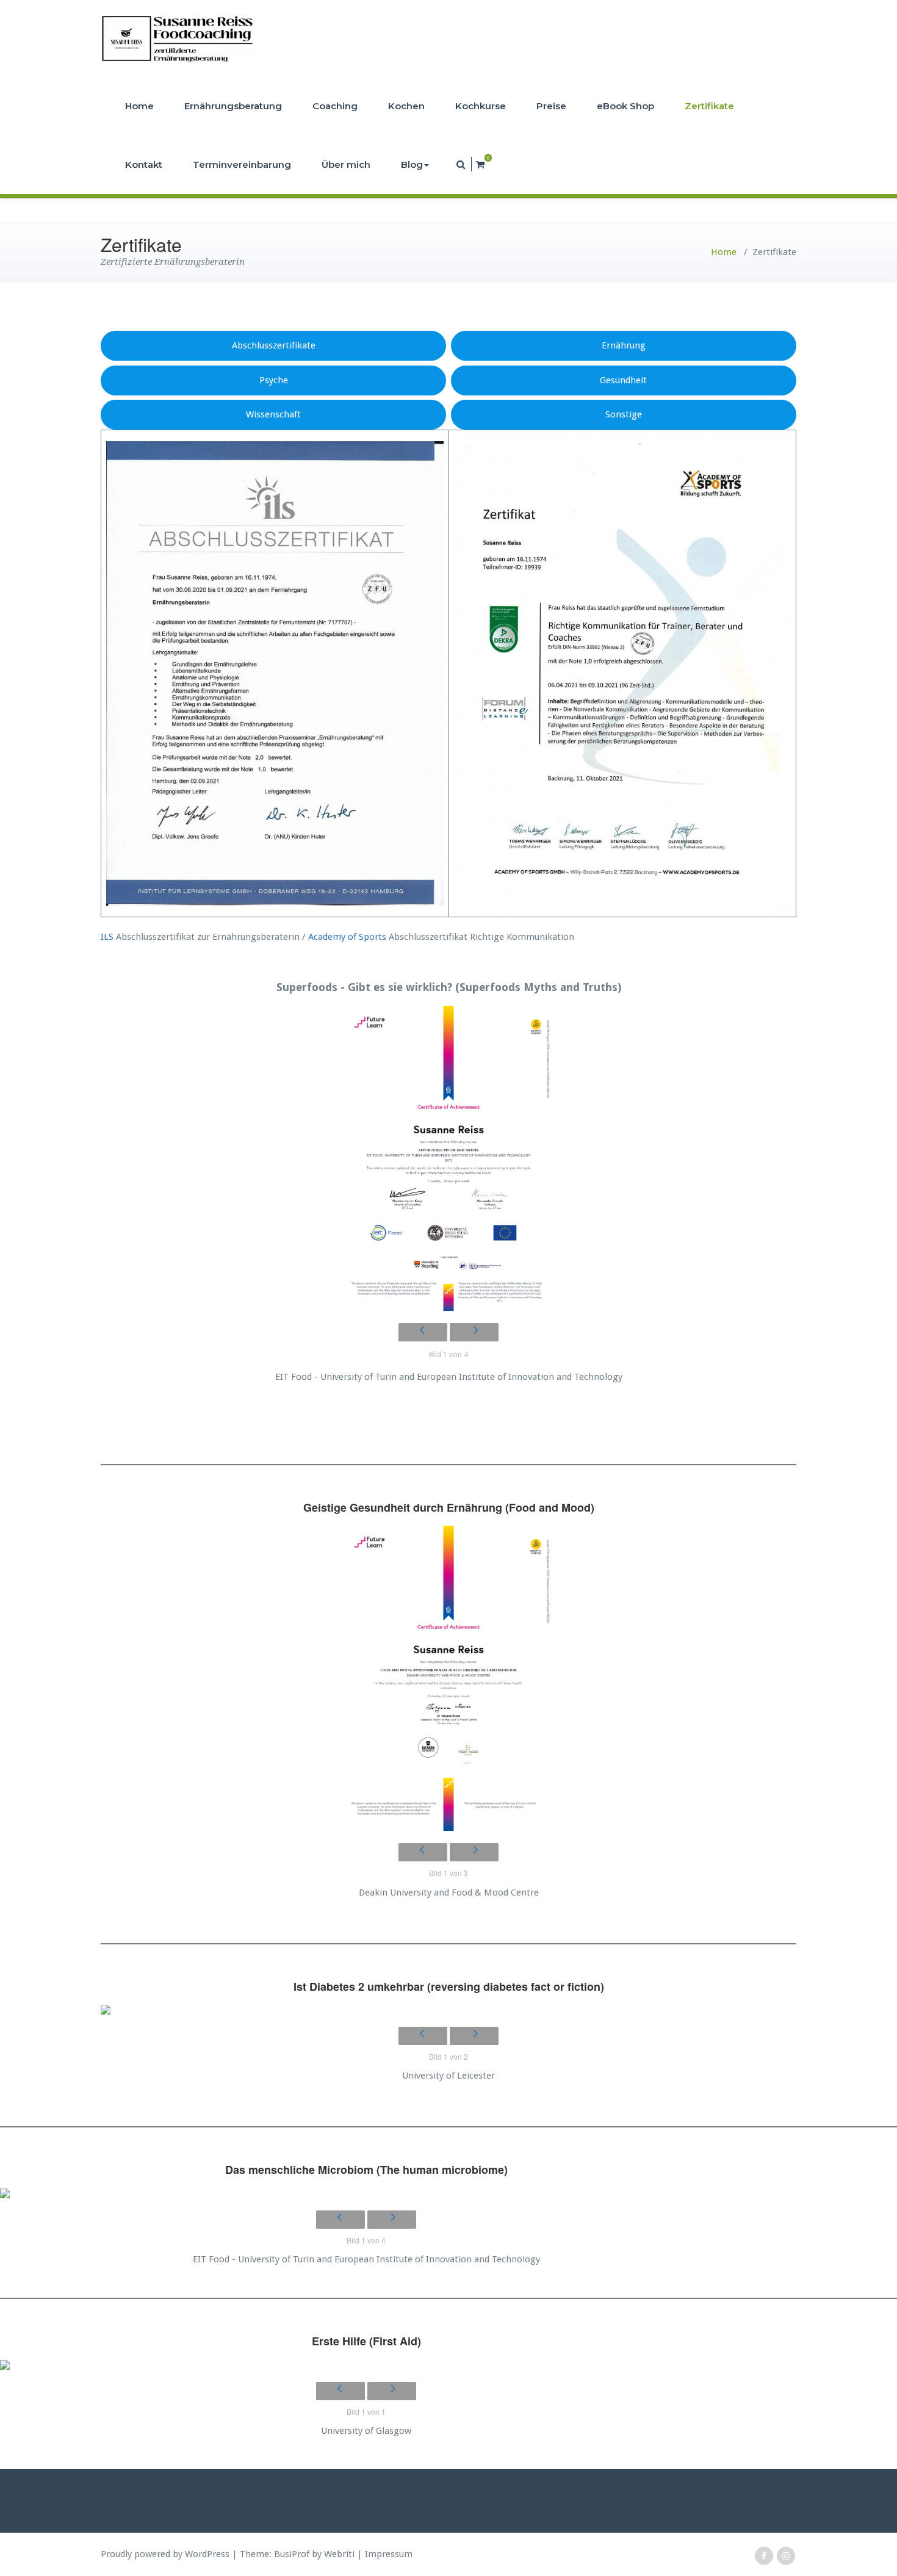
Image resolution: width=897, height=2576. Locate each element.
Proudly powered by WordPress (165, 2554)
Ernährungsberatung (233, 106)
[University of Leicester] (448, 2010)
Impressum (389, 2554)
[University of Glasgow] (366, 2365)
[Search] (462, 164)
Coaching (335, 106)
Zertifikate (709, 106)
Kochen (406, 106)
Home (139, 106)
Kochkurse (481, 106)
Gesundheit (623, 380)
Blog (412, 164)
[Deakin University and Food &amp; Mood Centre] (448, 1678)
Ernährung (624, 345)
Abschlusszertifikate (274, 345)
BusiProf (292, 2554)
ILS (107, 937)
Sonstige (624, 414)
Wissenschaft (273, 414)
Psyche (274, 380)
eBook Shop (625, 106)
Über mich (346, 164)
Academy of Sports (347, 937)
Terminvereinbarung (242, 164)
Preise (551, 106)
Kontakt (144, 164)
